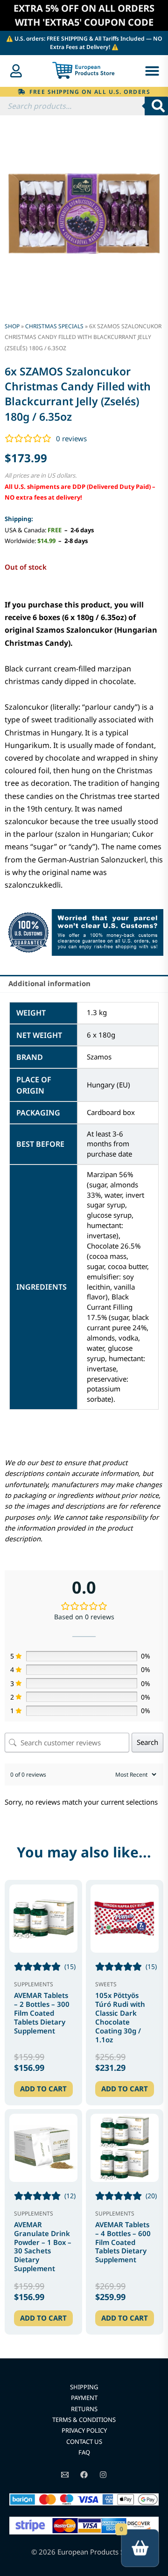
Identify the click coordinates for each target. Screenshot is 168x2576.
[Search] (156, 106)
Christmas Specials (54, 326)
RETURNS (84, 2409)
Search (147, 1742)
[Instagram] (103, 2475)
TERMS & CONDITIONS (84, 2420)
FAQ (84, 2452)
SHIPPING (84, 2387)
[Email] (65, 2475)
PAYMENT (84, 2398)
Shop (12, 326)
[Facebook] (84, 2475)
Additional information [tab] (49, 983)
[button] (152, 71)
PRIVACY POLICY (84, 2430)
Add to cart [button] (43, 2089)
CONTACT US (84, 2442)
